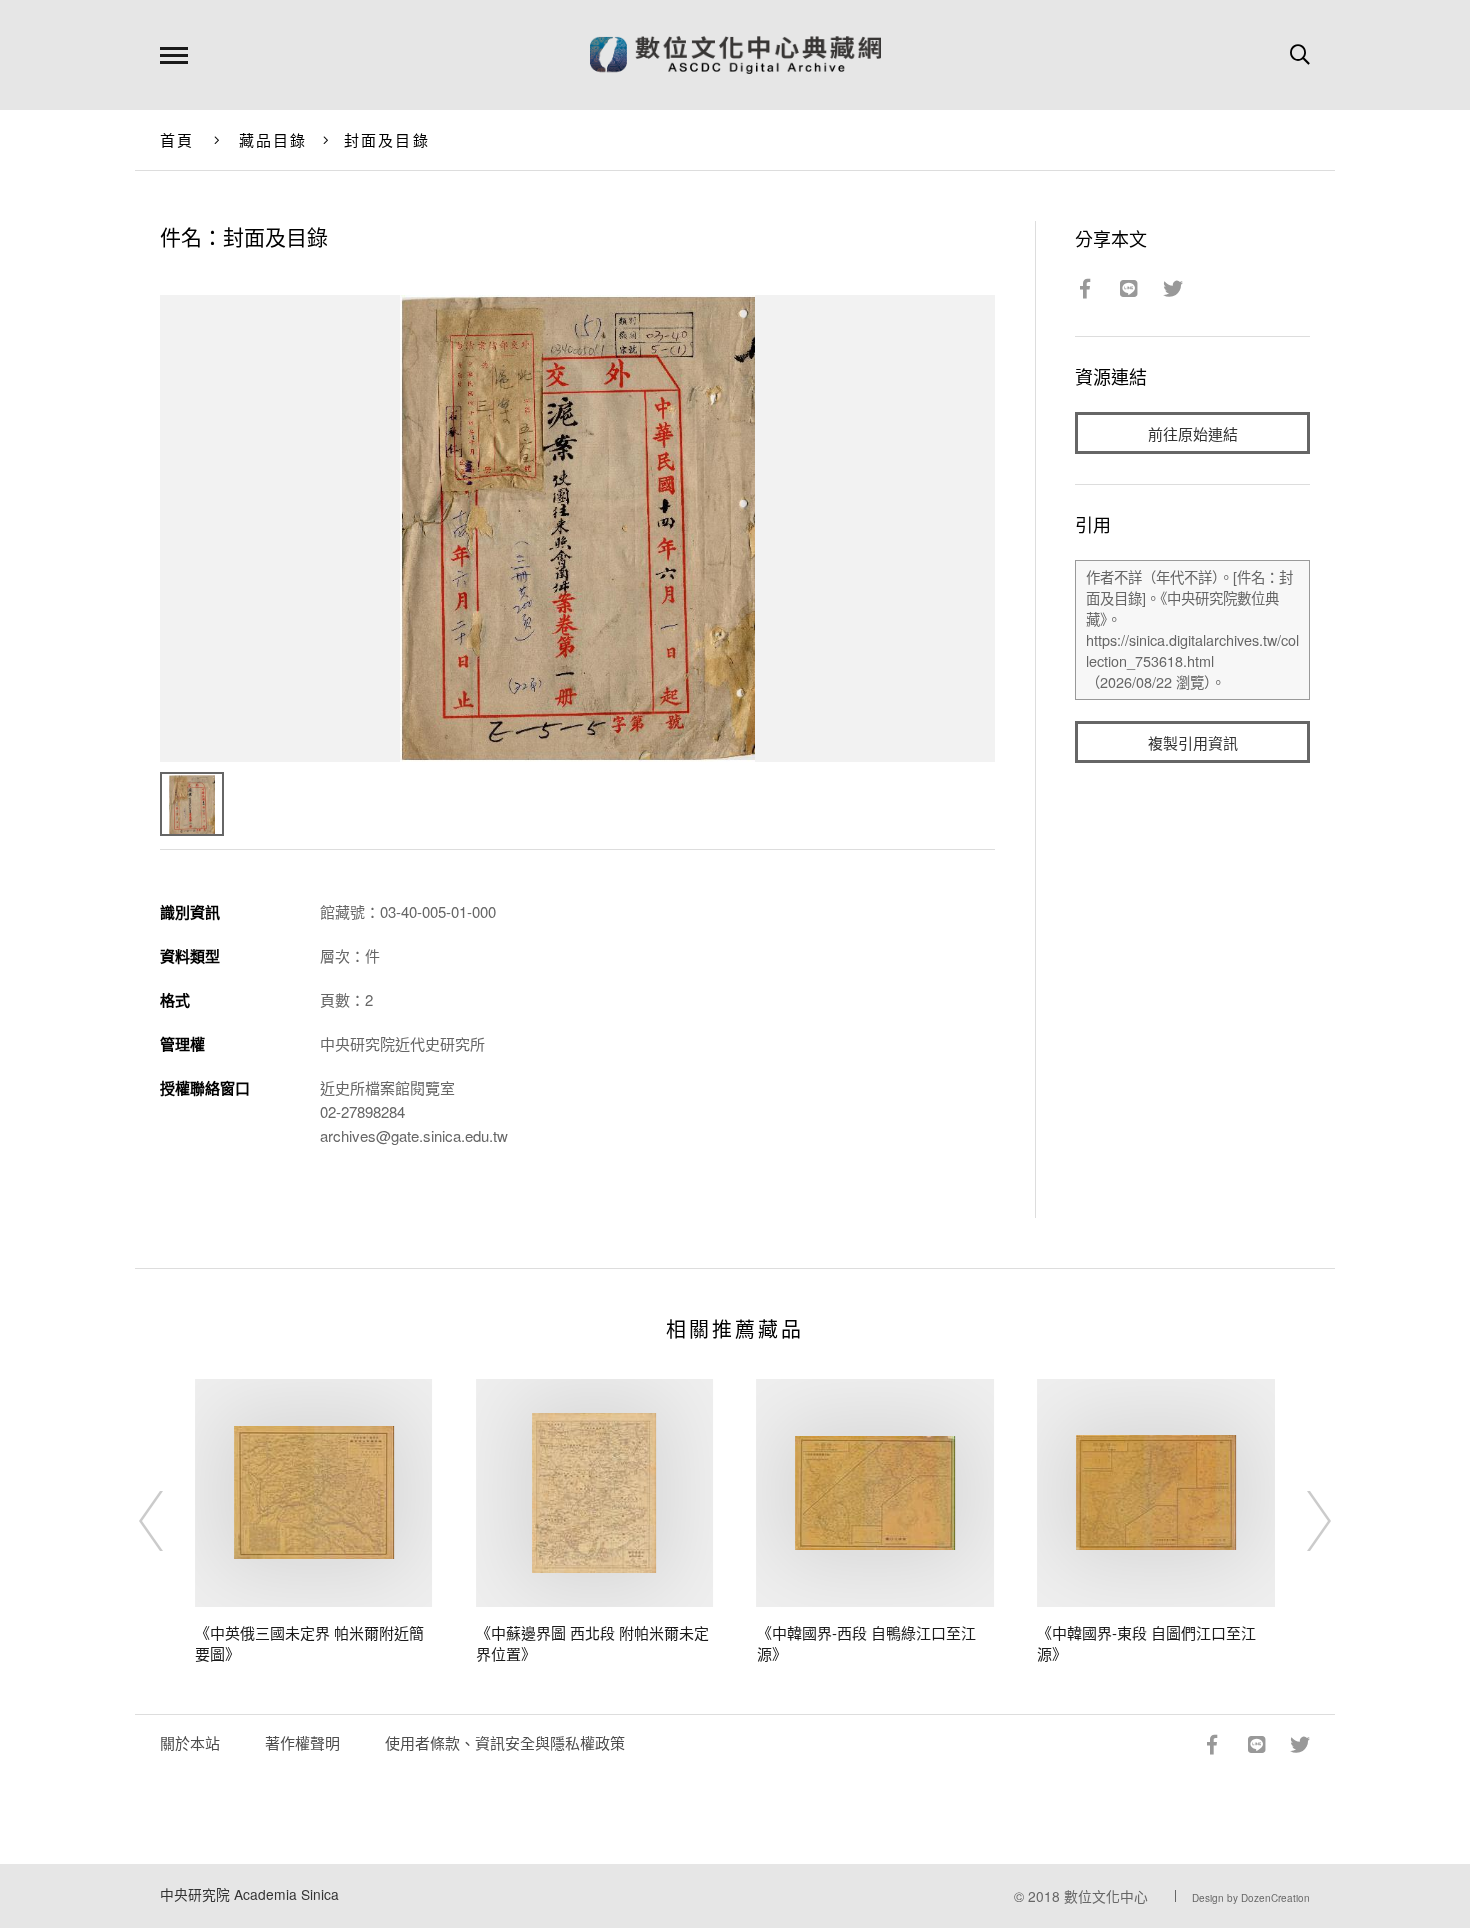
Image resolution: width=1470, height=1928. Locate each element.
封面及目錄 (387, 139)
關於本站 (190, 1742)
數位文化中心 (1106, 1896)
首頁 (177, 139)
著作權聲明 (302, 1742)
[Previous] (169, 1521)
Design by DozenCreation (1251, 1898)
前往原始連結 (1193, 433)
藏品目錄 (273, 139)
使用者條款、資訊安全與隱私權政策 (505, 1742)
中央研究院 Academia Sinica (249, 1894)
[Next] (1301, 1521)
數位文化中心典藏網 (735, 55)
